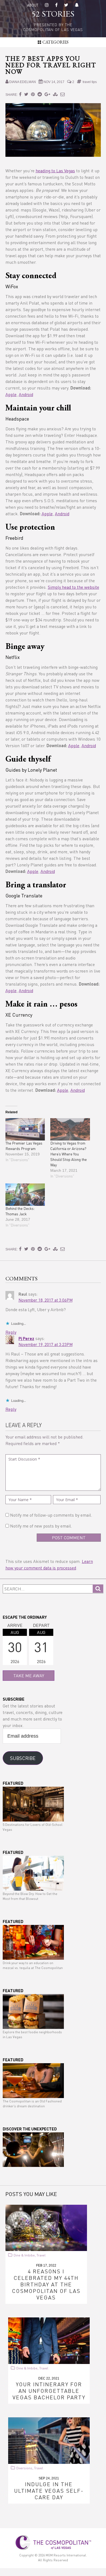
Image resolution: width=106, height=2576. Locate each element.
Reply (11, 1332)
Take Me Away (29, 1675)
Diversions (24, 2468)
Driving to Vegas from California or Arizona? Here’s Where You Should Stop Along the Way (68, 1154)
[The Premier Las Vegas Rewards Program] (25, 1129)
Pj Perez (26, 1338)
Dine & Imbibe (24, 2255)
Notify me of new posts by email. (41, 1526)
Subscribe (23, 1758)
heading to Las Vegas (55, 171)
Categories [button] (55, 42)
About (33, 5)
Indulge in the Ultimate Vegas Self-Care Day (49, 2491)
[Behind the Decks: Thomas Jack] (25, 1195)
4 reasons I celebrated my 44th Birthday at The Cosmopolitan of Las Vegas (46, 2284)
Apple (11, 394)
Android (26, 394)
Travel (41, 2255)
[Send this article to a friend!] (63, 94)
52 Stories (53, 15)
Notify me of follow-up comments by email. (51, 1515)
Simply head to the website (74, 587)
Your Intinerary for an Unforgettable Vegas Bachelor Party (49, 2391)
